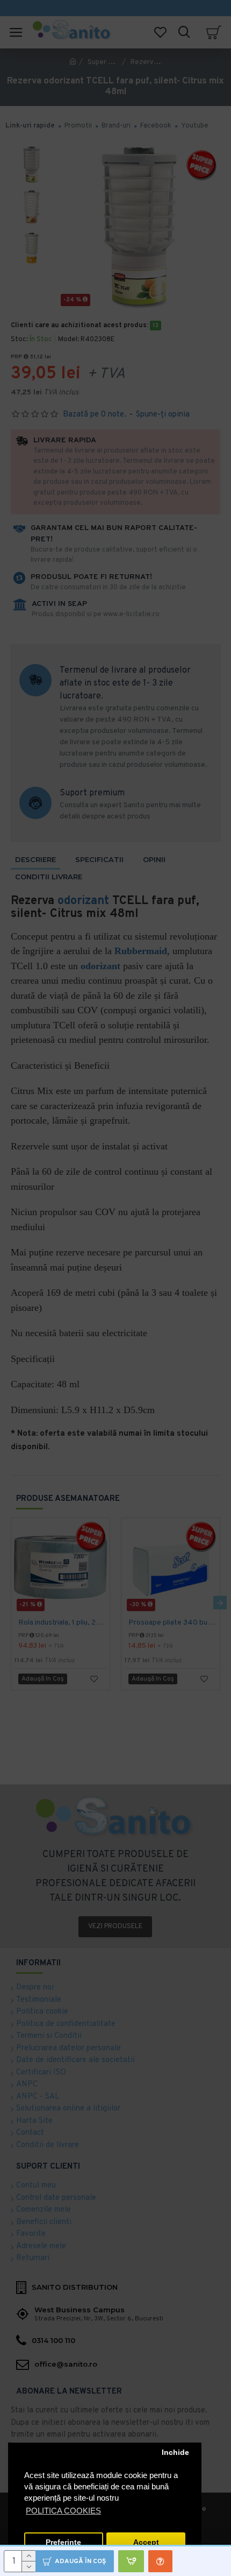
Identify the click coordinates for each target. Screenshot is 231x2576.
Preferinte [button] (63, 2542)
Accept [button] (146, 2542)
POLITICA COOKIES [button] (63, 2511)
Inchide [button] (175, 2453)
